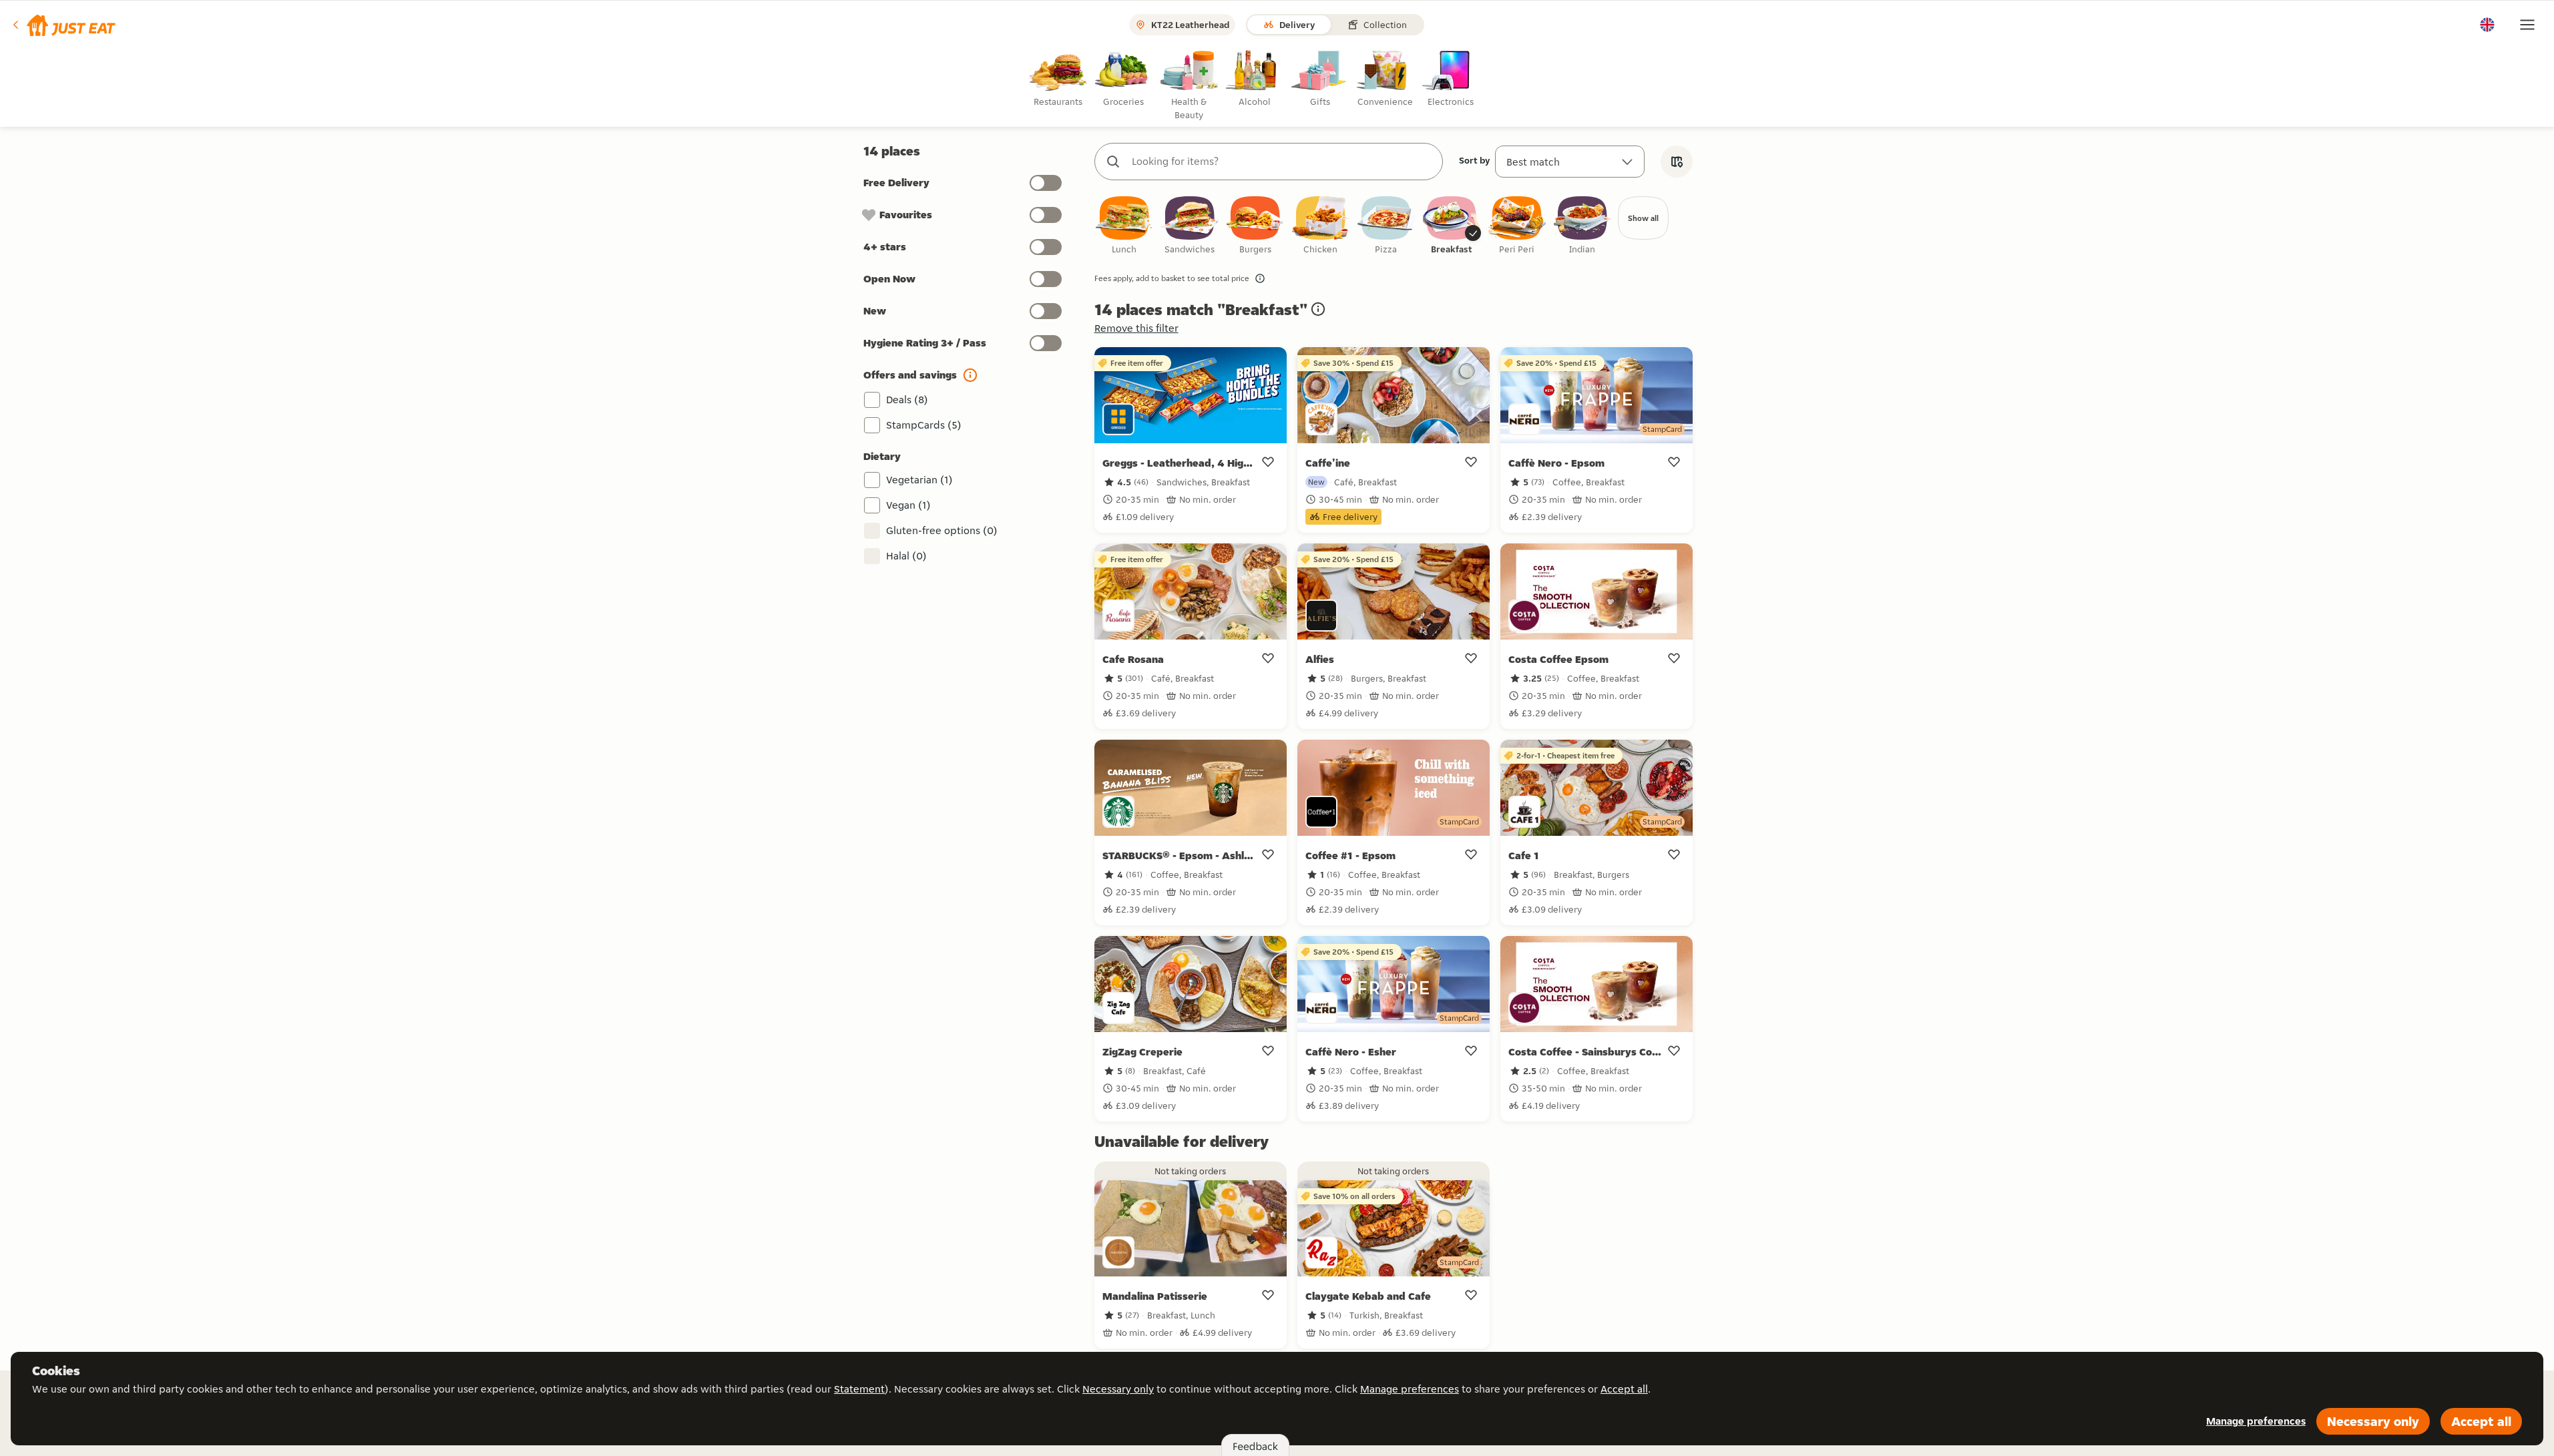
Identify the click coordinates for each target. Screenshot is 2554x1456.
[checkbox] (1124, 226)
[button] (63, 25)
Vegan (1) (908, 505)
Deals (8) (907, 400)
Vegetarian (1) (919, 480)
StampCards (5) (924, 425)
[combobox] (1282, 162)
